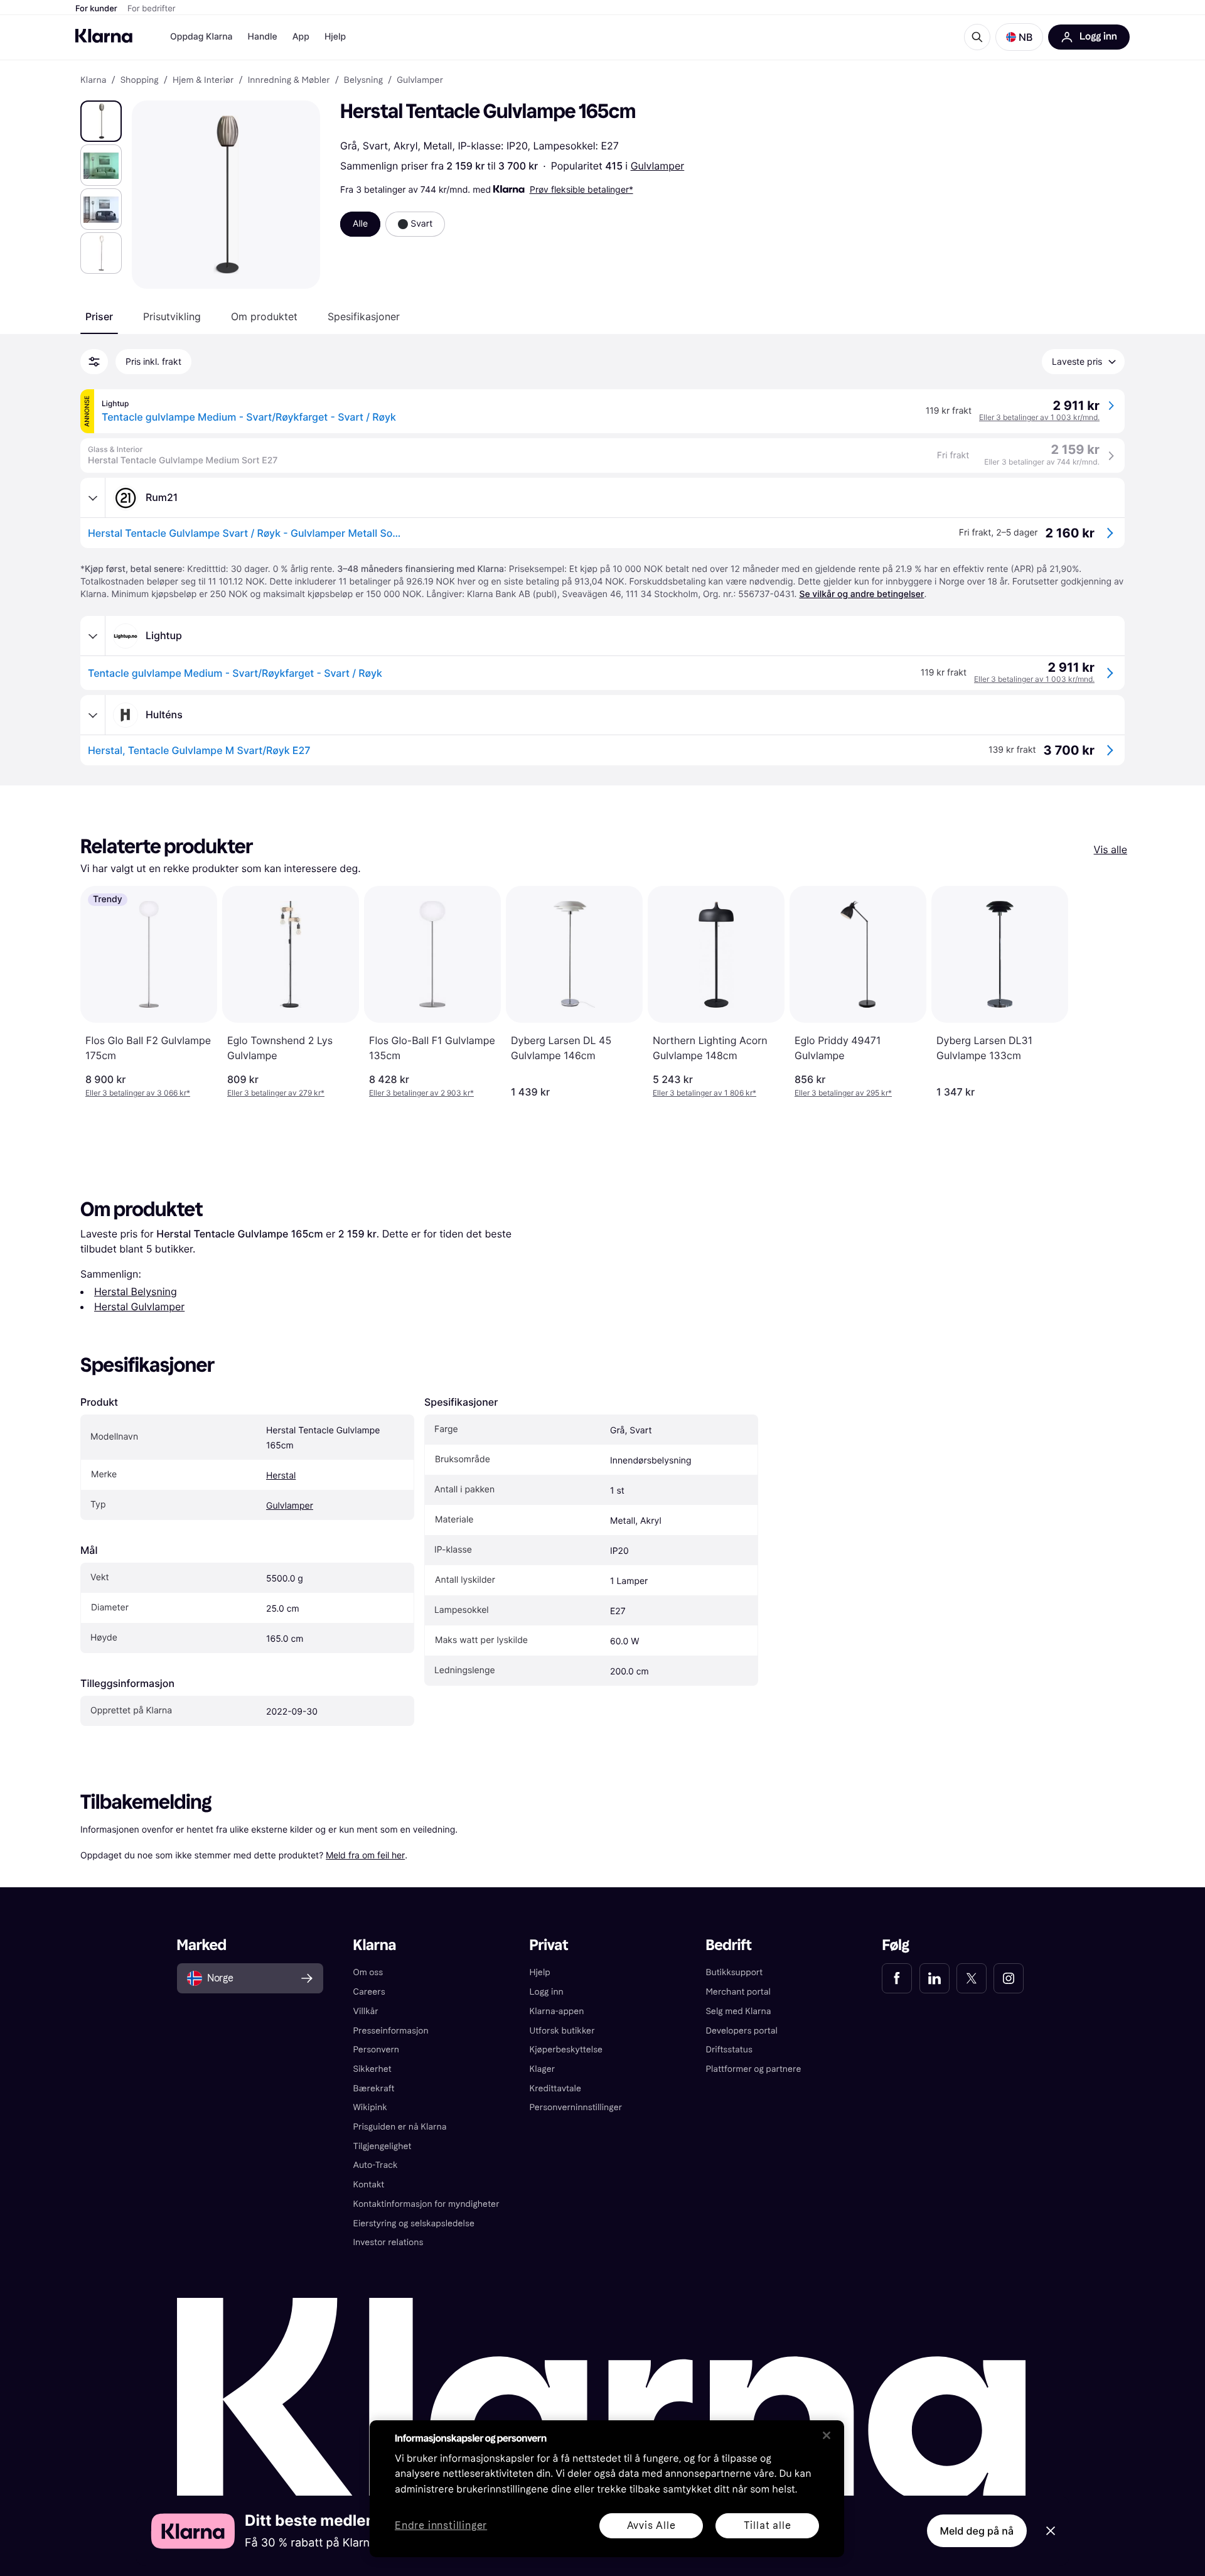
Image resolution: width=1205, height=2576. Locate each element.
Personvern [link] (377, 2050)
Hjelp (335, 37)
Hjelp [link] (540, 1972)
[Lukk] (827, 2435)
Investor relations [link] (388, 2242)
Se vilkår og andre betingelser (861, 594)
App (301, 37)
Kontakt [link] (369, 2185)
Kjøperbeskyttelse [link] (566, 2050)
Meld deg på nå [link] (977, 2531)
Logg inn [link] (547, 1992)
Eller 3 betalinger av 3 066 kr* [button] (138, 1093)
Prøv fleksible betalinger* (581, 189)
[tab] (99, 316)
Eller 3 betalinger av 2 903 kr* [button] (421, 1093)
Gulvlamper (658, 166)
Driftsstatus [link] (729, 2050)
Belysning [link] (363, 80)
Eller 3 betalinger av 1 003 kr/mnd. (1039, 417)
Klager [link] (543, 2069)
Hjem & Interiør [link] (203, 80)
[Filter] (94, 362)
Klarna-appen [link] (557, 2011)
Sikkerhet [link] (372, 2069)
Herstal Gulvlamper (139, 1307)
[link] (897, 1978)
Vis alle (1111, 849)
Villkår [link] (366, 2011)
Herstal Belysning (136, 1291)
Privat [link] (549, 1945)
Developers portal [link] (741, 2031)
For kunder (96, 9)
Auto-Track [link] (376, 2165)
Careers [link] (369, 1992)
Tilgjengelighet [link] (383, 2146)
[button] (1019, 37)
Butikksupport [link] (734, 1972)
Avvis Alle (651, 2525)
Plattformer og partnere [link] (753, 2069)
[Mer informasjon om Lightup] (93, 636)
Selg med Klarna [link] (738, 2011)
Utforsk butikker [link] (562, 2031)
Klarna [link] (93, 80)
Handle (263, 37)
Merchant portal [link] (738, 1992)
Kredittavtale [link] (556, 2088)
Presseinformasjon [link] (391, 2031)
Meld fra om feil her (365, 1855)
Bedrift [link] (728, 1945)
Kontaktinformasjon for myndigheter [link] (426, 2204)
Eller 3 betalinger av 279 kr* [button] (276, 1093)
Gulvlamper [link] (420, 80)
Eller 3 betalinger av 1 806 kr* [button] (704, 1093)
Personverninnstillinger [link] (576, 2107)
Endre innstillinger (441, 2526)
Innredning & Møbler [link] (289, 80)
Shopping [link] (140, 80)
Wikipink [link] (370, 2107)
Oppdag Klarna (201, 37)
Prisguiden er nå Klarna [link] (400, 2127)
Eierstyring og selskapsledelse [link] (414, 2223)
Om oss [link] (368, 1972)
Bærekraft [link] (374, 2088)
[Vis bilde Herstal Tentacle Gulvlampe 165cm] (101, 121)
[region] (607, 2489)
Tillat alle (768, 2525)
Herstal (281, 1476)
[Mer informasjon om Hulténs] (93, 715)
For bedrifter (152, 9)
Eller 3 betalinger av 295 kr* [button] (843, 1093)
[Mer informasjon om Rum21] (93, 498)
